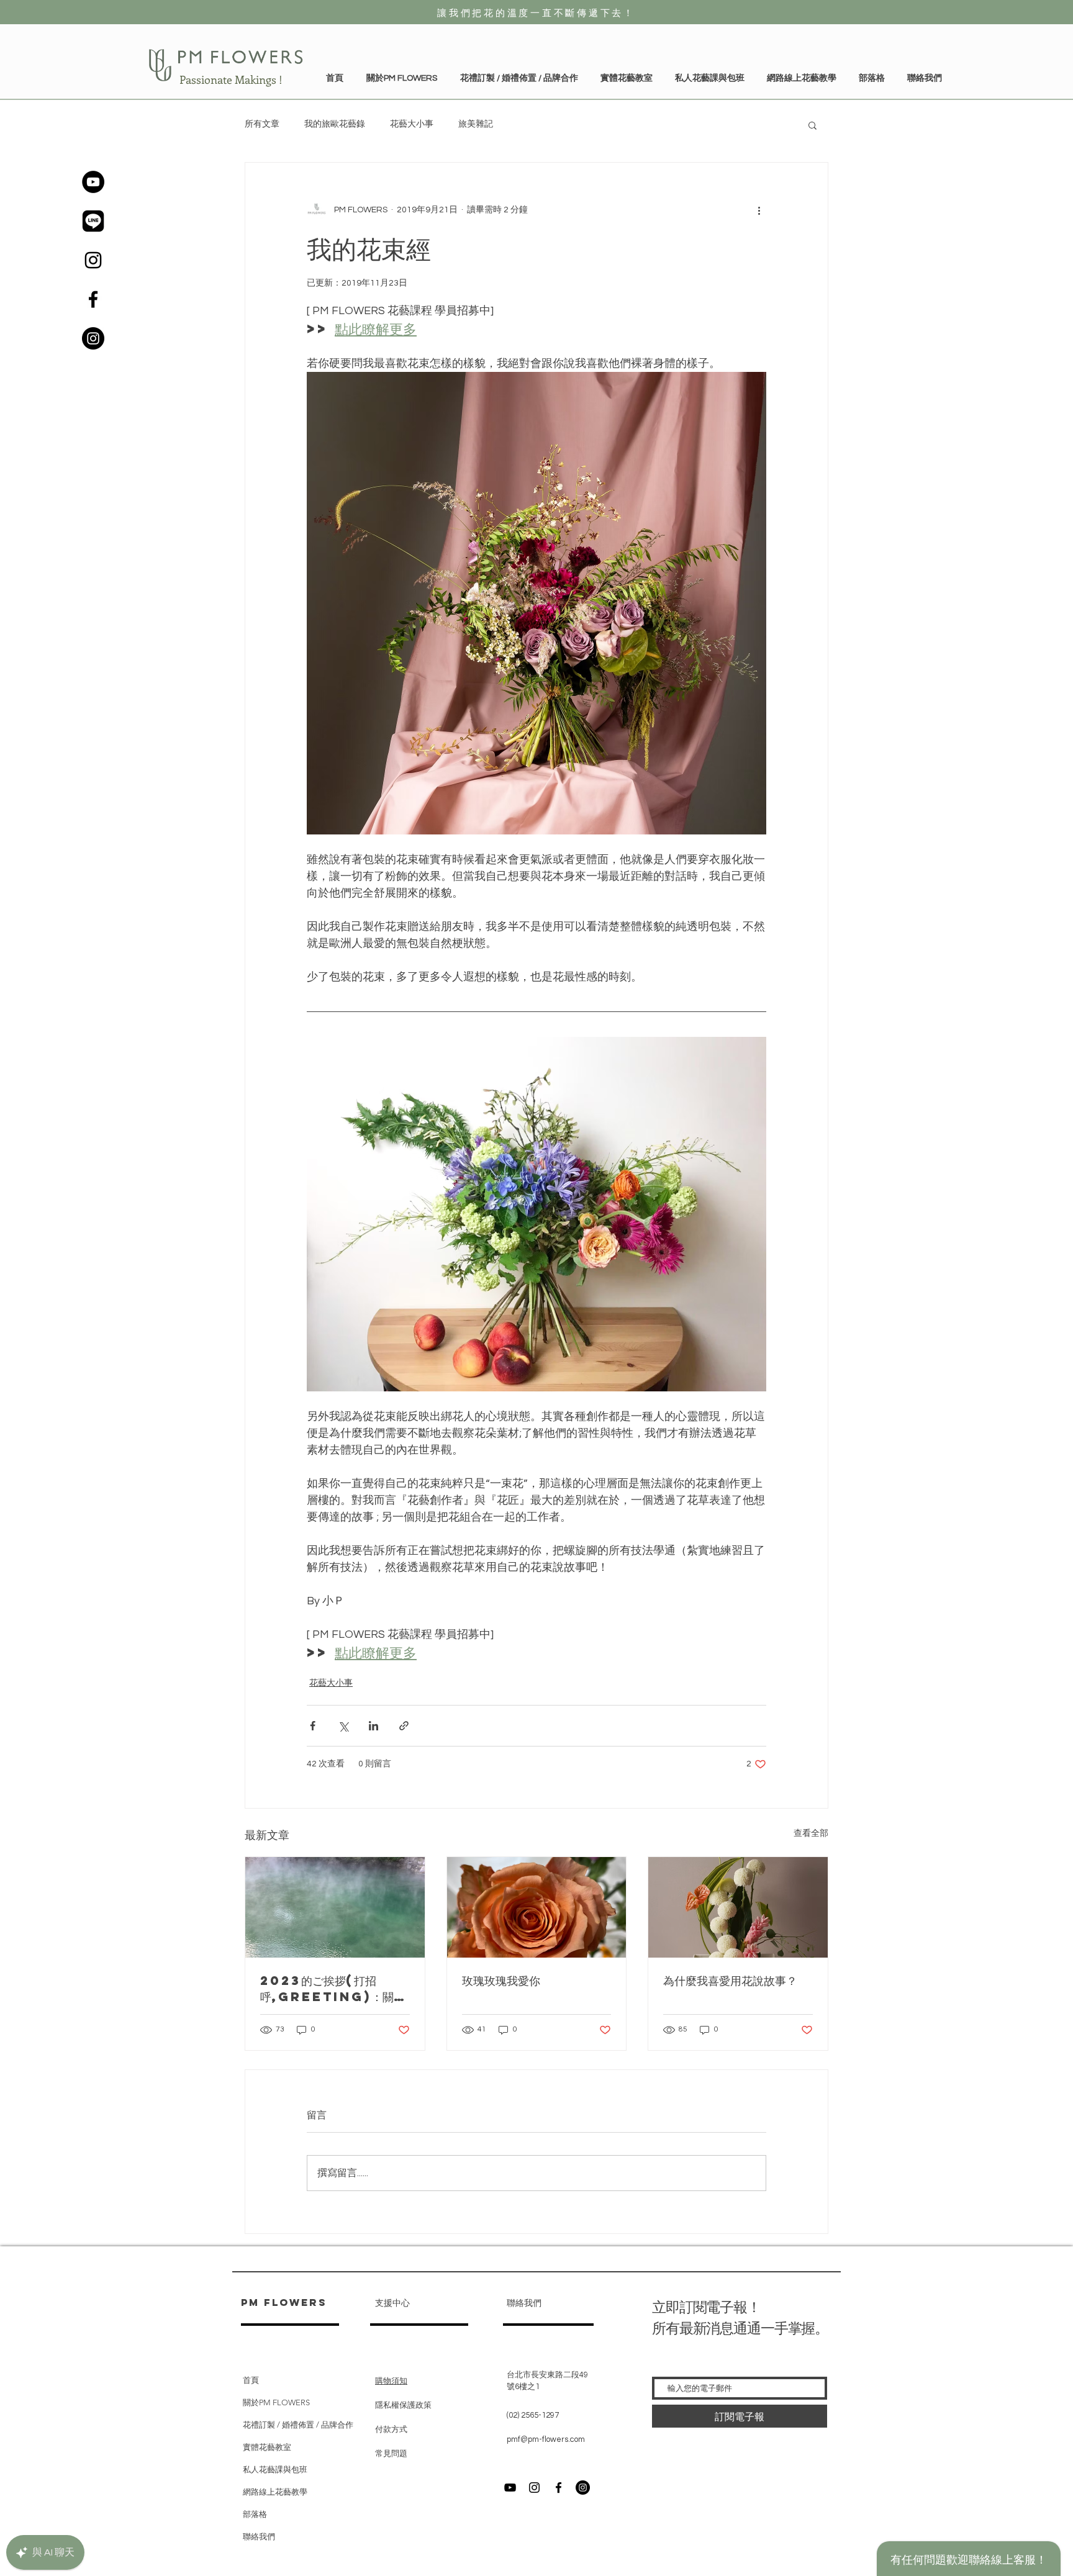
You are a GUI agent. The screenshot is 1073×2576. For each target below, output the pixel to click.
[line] (93, 221)
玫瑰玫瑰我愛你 (501, 1980)
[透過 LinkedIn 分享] (374, 1726)
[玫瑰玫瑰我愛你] (537, 1907)
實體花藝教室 (267, 2447)
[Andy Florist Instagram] (534, 2488)
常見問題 (391, 2454)
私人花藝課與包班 (275, 2470)
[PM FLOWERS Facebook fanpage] (559, 2488)
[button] (627, 78)
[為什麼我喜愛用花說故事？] (738, 1907)
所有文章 (262, 124)
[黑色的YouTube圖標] (510, 2488)
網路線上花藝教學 (275, 2492)
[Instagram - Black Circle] (93, 338)
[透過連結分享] (404, 1726)
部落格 (255, 2514)
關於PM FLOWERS (276, 2402)
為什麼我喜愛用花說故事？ (730, 1980)
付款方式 (391, 2429)
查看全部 (811, 1833)
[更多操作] (759, 210)
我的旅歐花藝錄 (335, 124)
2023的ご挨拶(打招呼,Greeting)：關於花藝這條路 (333, 1989)
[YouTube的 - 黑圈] (93, 182)
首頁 (251, 2380)
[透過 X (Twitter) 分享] (343, 1726)
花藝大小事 (412, 124)
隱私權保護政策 (404, 2405)
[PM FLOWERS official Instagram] (583, 2488)
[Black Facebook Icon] (93, 299)
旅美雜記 (476, 124)
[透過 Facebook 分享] (313, 1726)
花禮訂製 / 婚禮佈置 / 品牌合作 (298, 2425)
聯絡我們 (259, 2537)
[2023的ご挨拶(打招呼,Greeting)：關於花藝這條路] (335, 1907)
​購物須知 (391, 2381)
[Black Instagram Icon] (93, 260)
